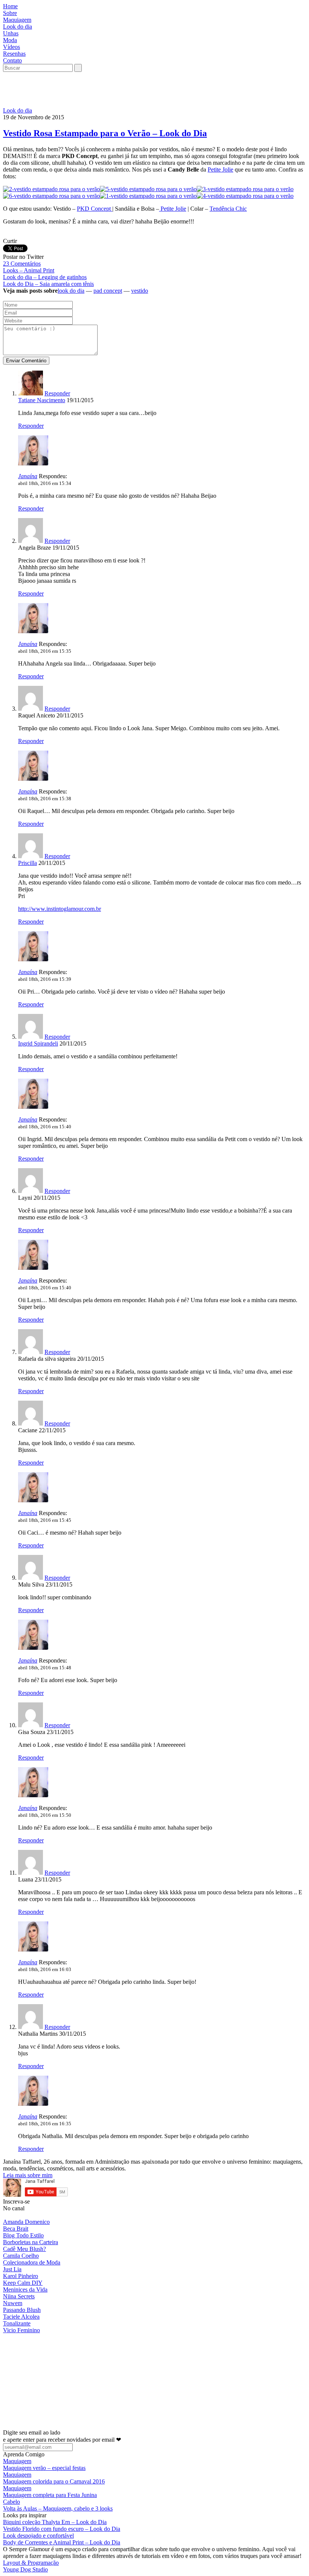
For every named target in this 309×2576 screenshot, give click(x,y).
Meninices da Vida (25, 2290)
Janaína (28, 476)
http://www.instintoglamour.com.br (60, 909)
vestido (140, 291)
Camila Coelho (21, 2256)
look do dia (71, 291)
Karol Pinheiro (21, 2276)
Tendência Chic (228, 209)
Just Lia (12, 2269)
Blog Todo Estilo (23, 2235)
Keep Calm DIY (23, 2283)
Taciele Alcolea (21, 2317)
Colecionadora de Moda (32, 2262)
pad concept (108, 291)
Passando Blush (22, 2310)
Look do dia (18, 110)
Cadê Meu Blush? (24, 2249)
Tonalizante (17, 2323)
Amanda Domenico (26, 2222)
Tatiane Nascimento (42, 400)
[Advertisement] (140, 89)
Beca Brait (16, 2229)
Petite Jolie (220, 169)
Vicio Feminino (21, 2330)
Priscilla (28, 863)
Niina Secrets (19, 2296)
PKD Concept (95, 209)
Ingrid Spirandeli (38, 1043)
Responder (57, 393)
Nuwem (13, 2303)
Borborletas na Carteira (31, 2242)
